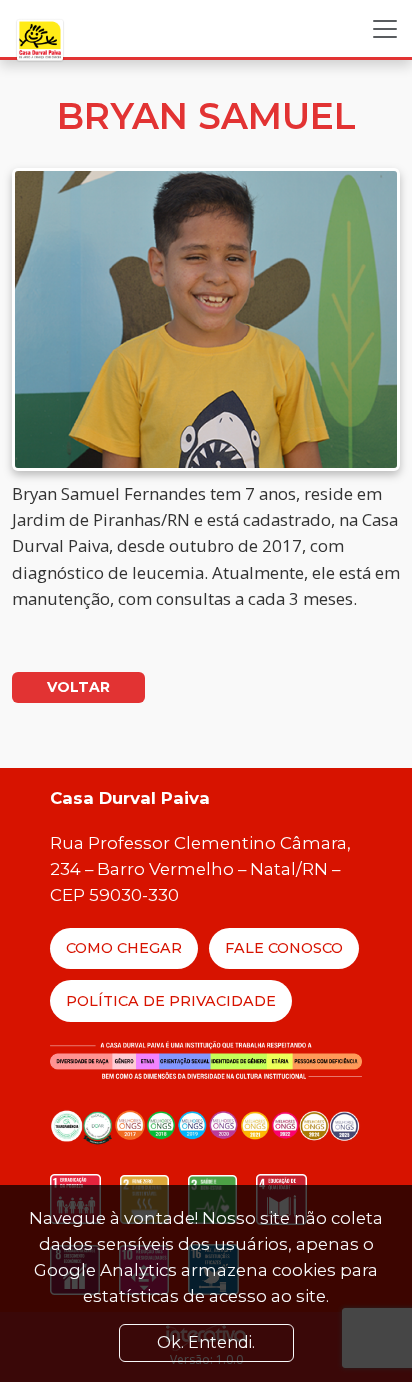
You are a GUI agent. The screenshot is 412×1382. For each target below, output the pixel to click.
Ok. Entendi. (206, 1342)
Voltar (78, 687)
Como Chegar (124, 948)
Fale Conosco (284, 948)
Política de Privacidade (171, 1001)
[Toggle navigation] (385, 29)
